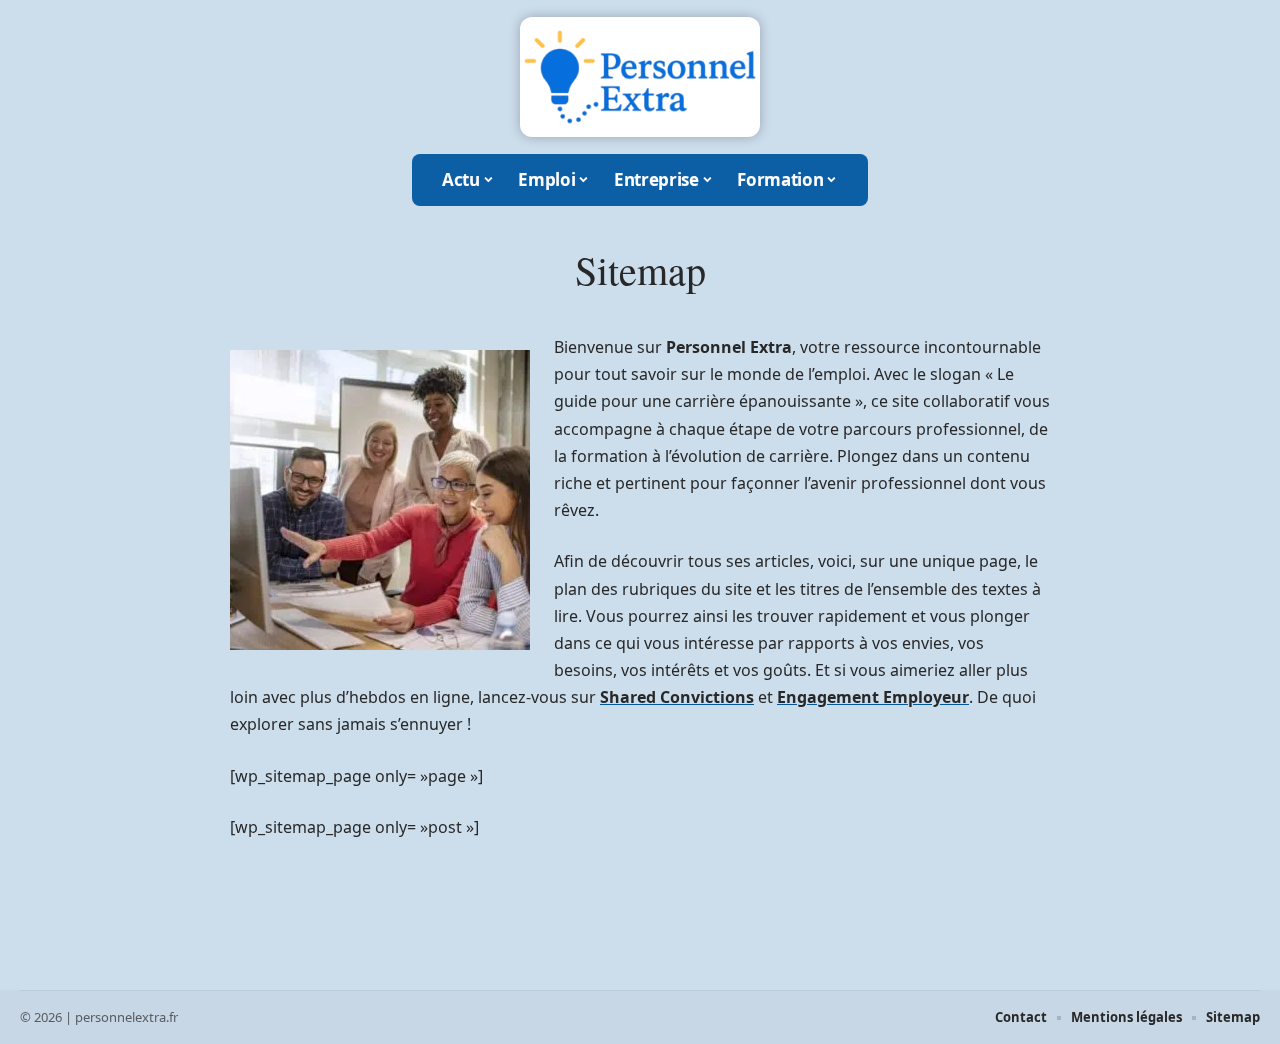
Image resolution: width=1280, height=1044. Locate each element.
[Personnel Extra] (640, 77)
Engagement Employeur (873, 697)
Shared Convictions (677, 697)
